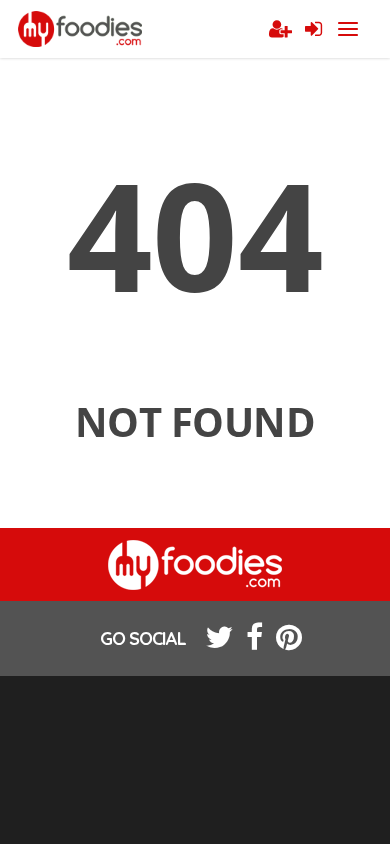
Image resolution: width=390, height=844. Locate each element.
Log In (313, 30)
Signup (280, 30)
